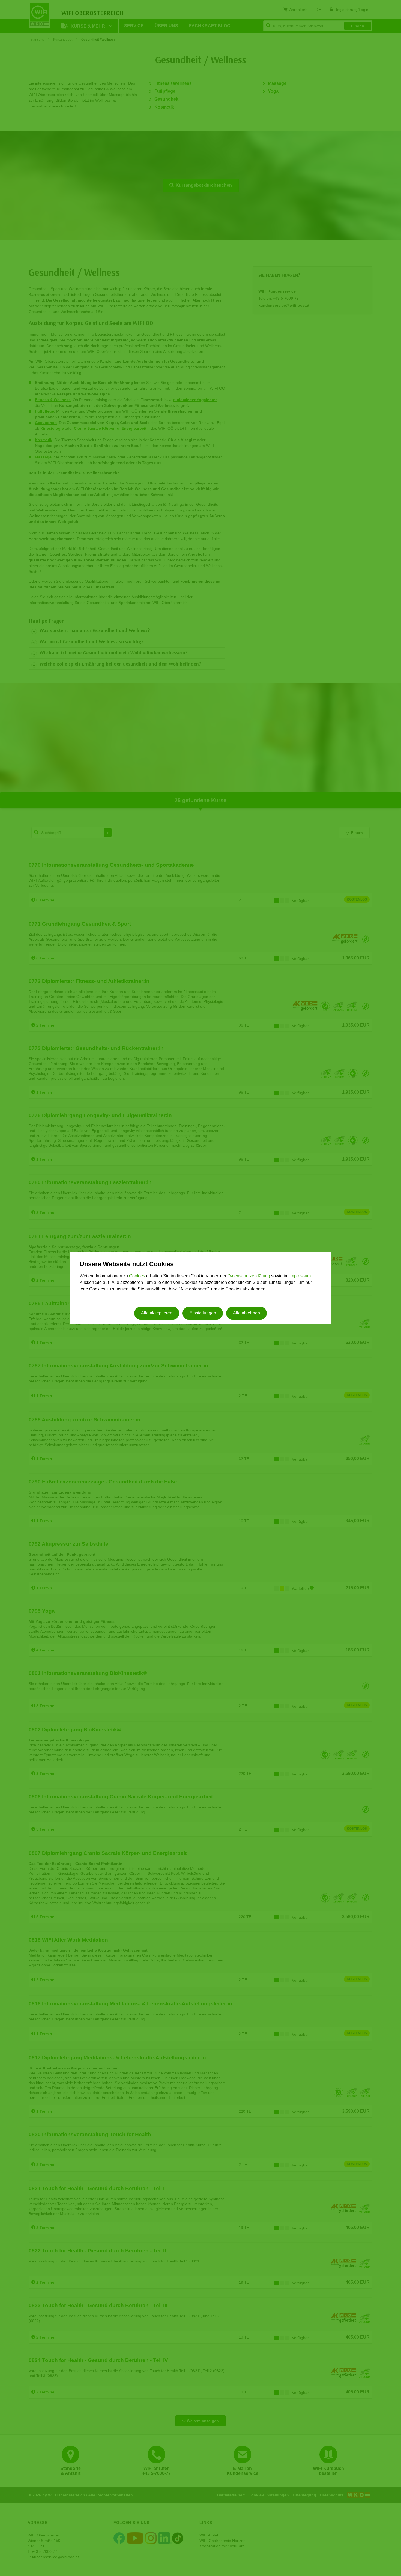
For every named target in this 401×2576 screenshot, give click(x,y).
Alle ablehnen (246, 1313)
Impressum (300, 1276)
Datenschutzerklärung (249, 1276)
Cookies (137, 1276)
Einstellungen (203, 1313)
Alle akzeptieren (157, 1313)
